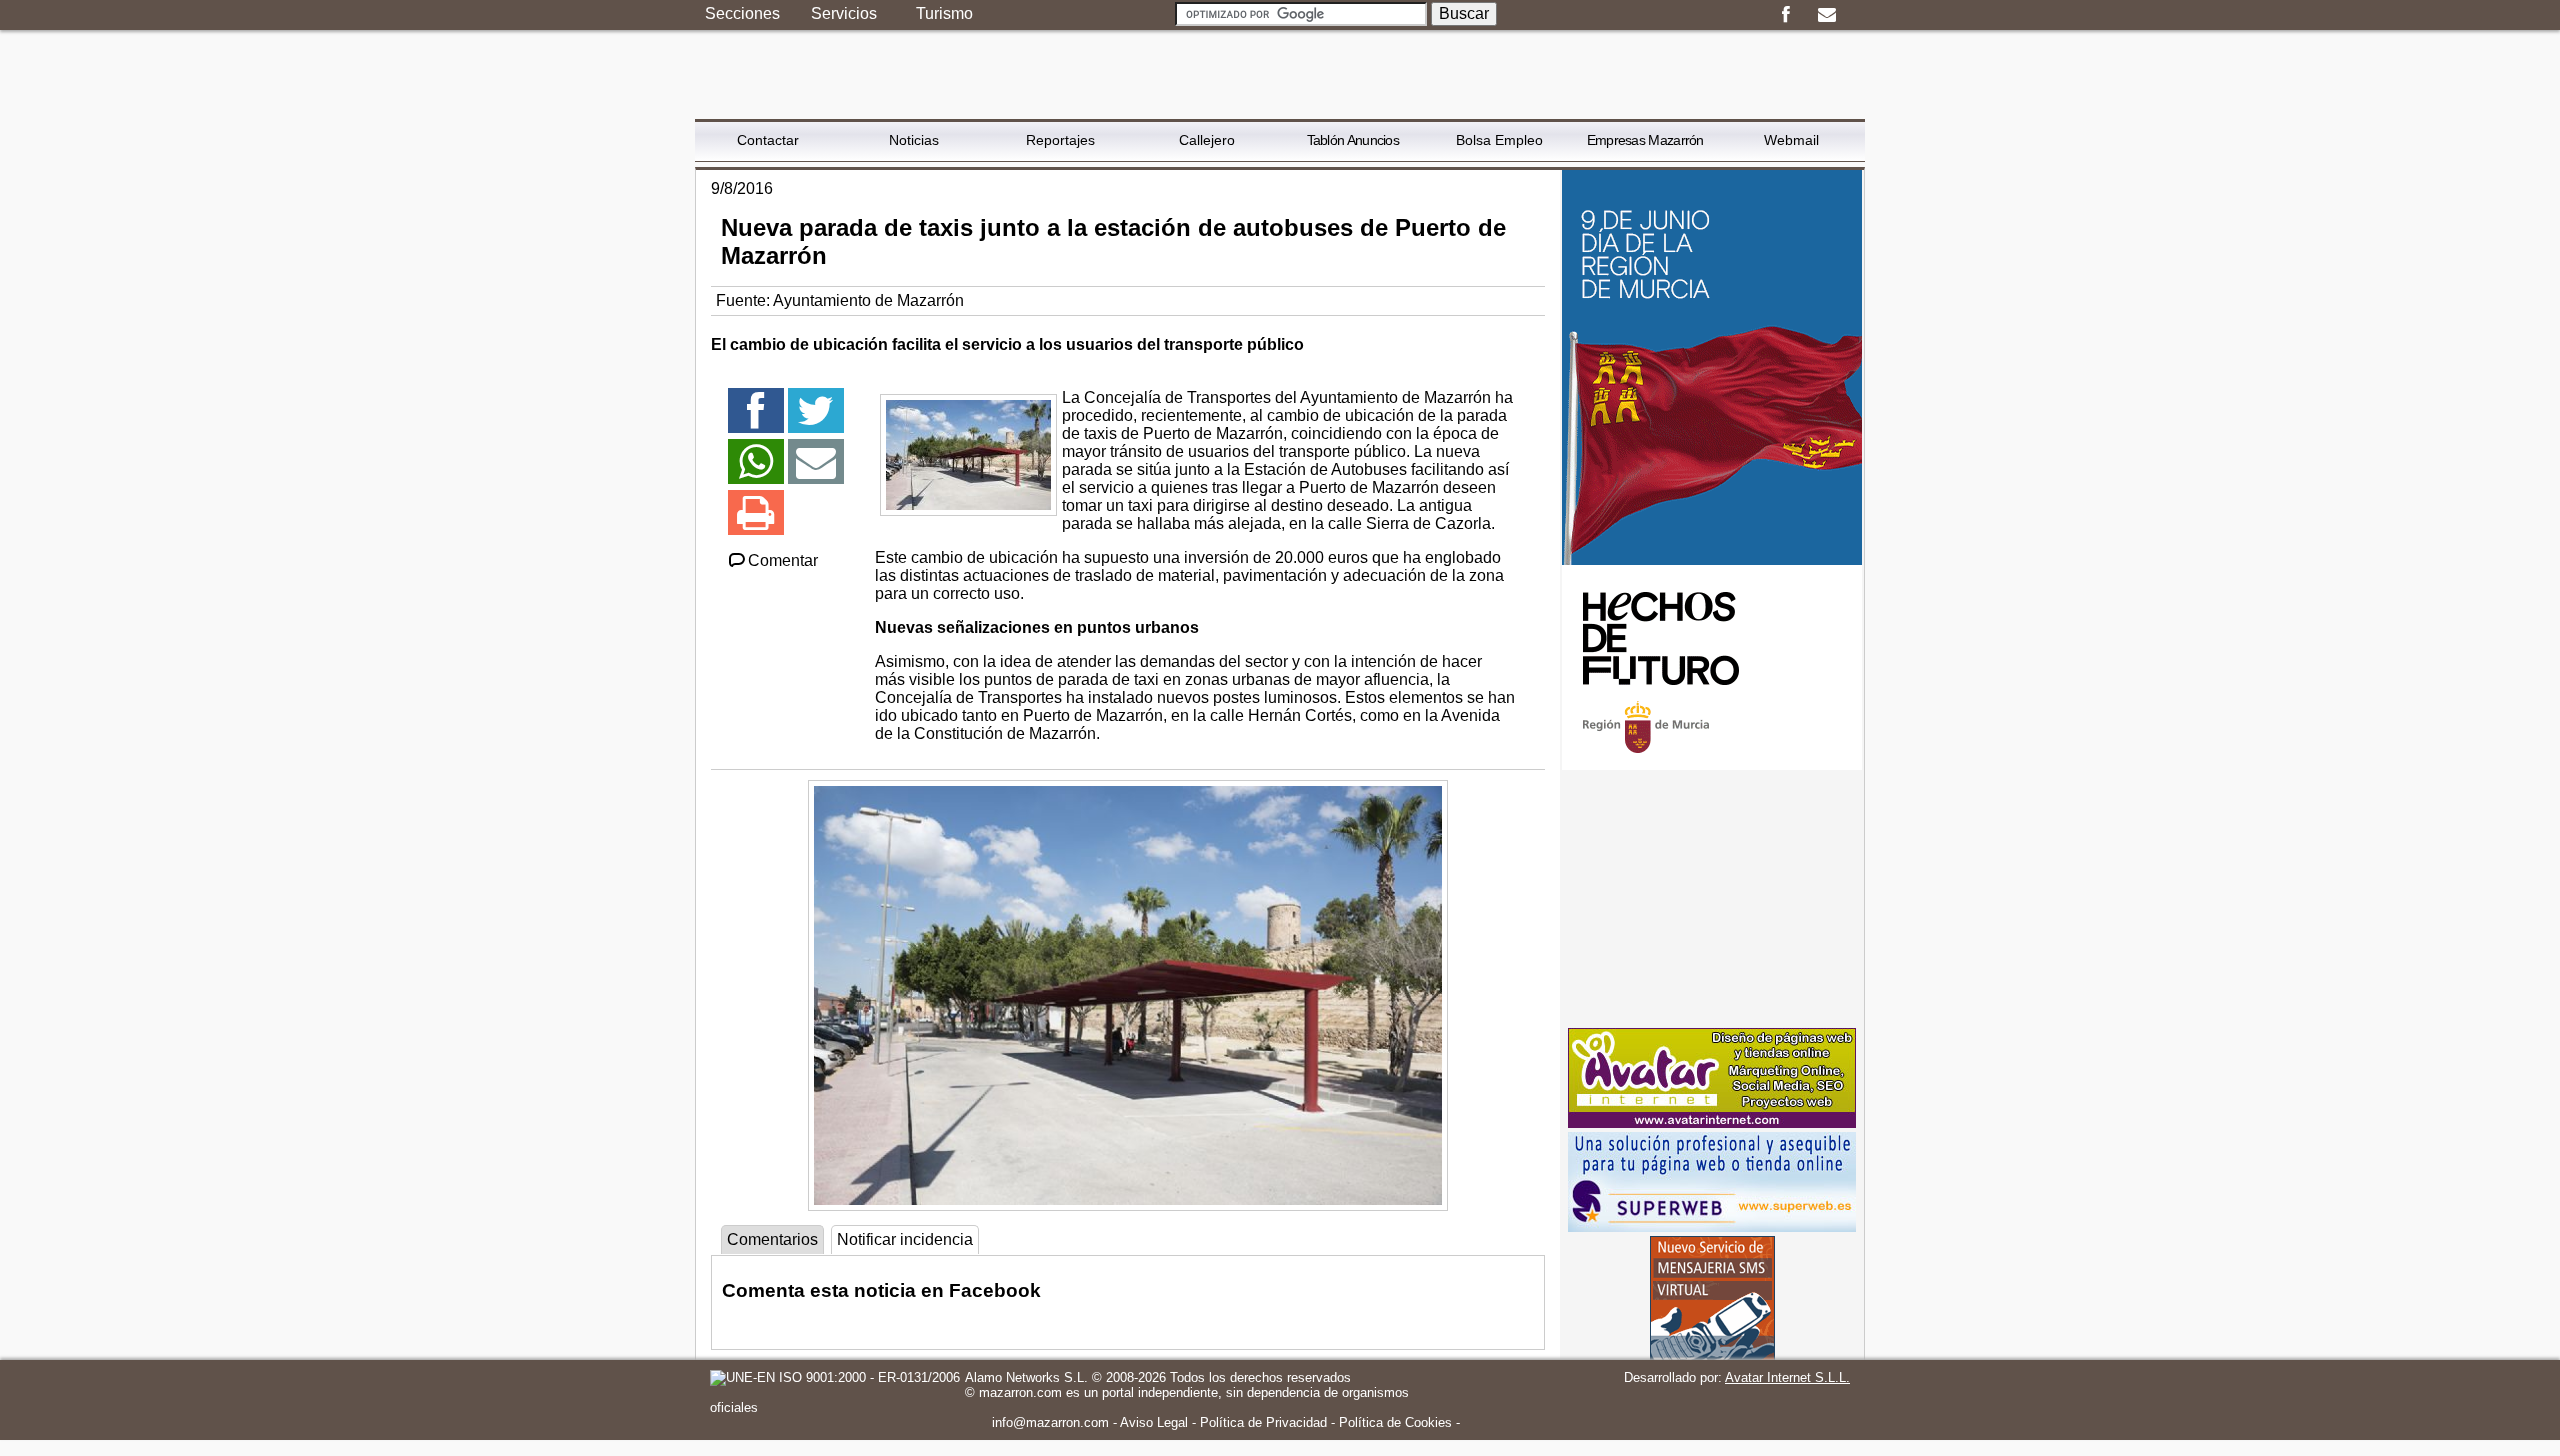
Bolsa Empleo (1499, 140)
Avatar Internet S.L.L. (1787, 1377)
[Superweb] (1712, 1226)
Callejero (1207, 140)
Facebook (1785, 15)
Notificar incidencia (905, 1239)
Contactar (768, 140)
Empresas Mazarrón (1645, 140)
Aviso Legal (1154, 1422)
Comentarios (772, 1239)
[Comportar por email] (816, 470)
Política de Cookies (1395, 1422)
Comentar (783, 560)
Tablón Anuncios (1353, 140)
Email (1826, 15)
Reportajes (1060, 140)
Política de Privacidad (1263, 1422)
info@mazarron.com (1050, 1422)
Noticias (914, 140)
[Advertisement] (1712, 899)
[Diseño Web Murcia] (1712, 1122)
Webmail (1791, 140)
